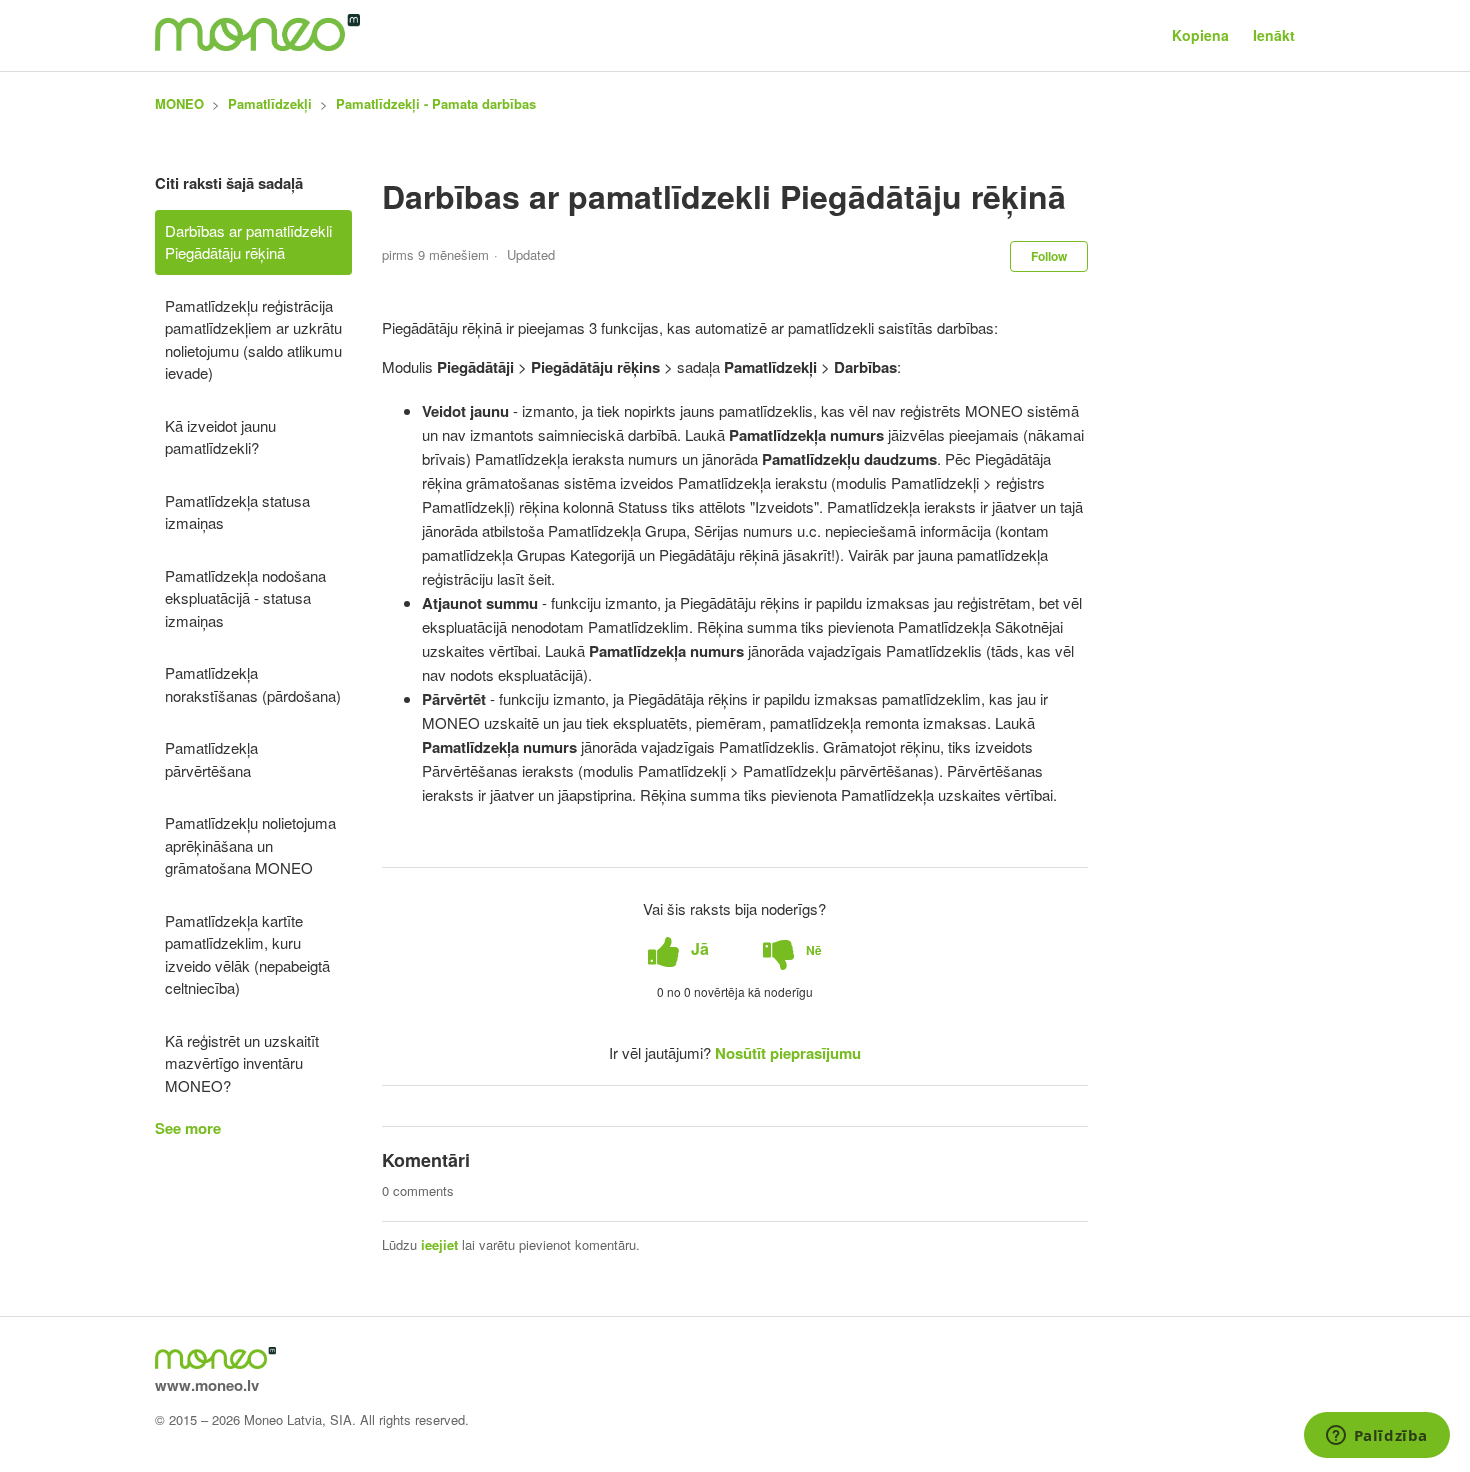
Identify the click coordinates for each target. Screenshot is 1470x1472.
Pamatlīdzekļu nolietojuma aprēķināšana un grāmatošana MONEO (250, 845)
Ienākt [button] (1274, 35)
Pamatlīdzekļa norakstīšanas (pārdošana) (253, 684)
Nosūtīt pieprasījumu (788, 1053)
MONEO (179, 103)
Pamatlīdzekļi (270, 103)
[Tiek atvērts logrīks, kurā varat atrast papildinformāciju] (1376, 1437)
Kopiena (1200, 35)
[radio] (678, 949)
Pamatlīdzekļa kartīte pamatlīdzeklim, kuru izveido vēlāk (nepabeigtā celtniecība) (247, 954)
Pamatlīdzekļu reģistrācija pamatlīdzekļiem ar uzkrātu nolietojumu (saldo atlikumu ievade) (253, 339)
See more (188, 1128)
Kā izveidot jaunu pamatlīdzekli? (220, 437)
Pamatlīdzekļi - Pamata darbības (436, 103)
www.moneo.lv (207, 1385)
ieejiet (439, 1244)
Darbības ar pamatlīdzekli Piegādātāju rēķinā (248, 242)
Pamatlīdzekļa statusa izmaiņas (237, 512)
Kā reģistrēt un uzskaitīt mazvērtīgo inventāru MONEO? (242, 1063)
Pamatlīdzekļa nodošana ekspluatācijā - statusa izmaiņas (245, 598)
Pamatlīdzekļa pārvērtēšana (211, 759)
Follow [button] (1049, 256)
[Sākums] (257, 45)
